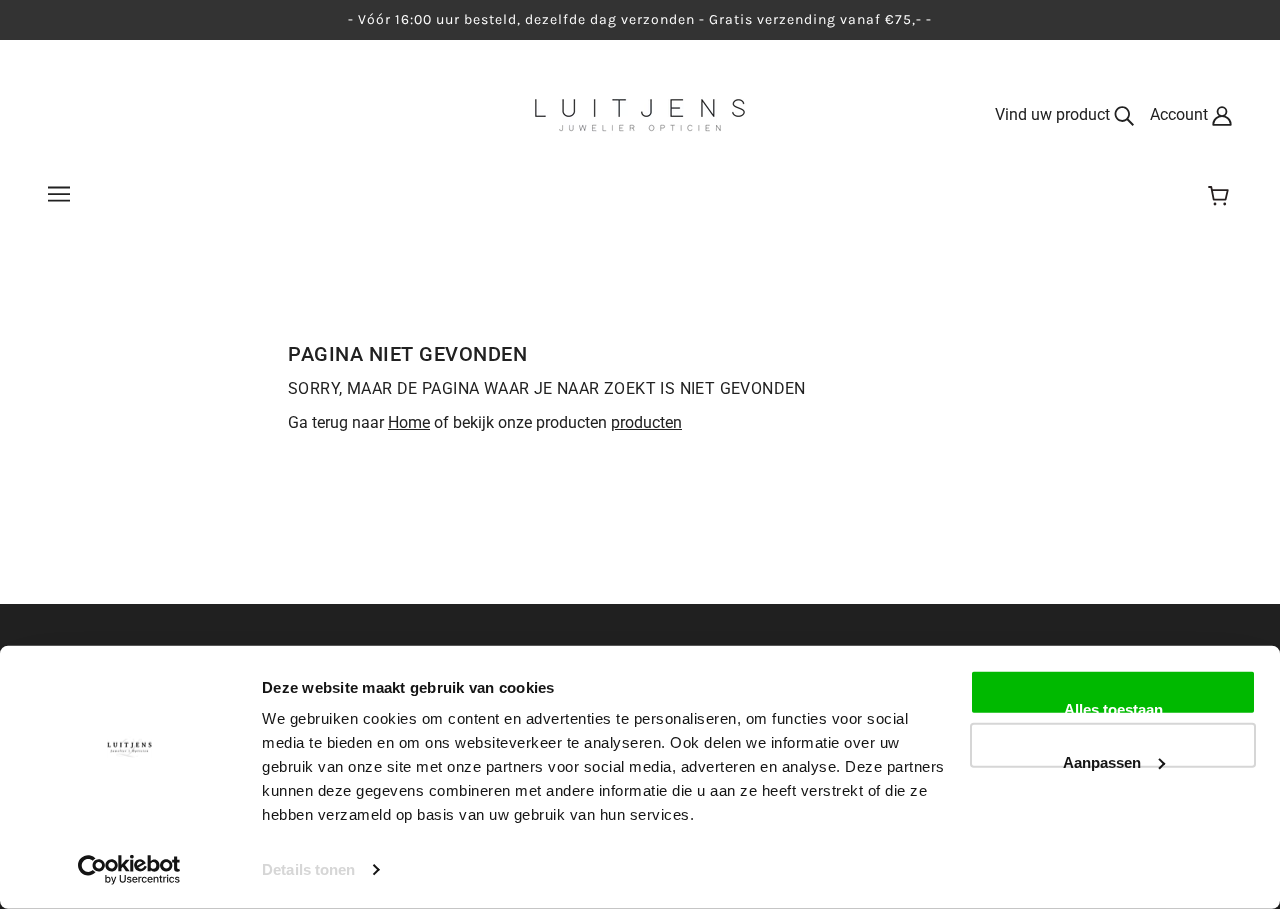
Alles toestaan (1113, 708)
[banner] (640, 113)
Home (409, 422)
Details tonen (308, 869)
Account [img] (1181, 114)
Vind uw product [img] (1054, 114)
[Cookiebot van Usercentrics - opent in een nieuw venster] (129, 870)
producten (646, 422)
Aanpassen (1102, 760)
